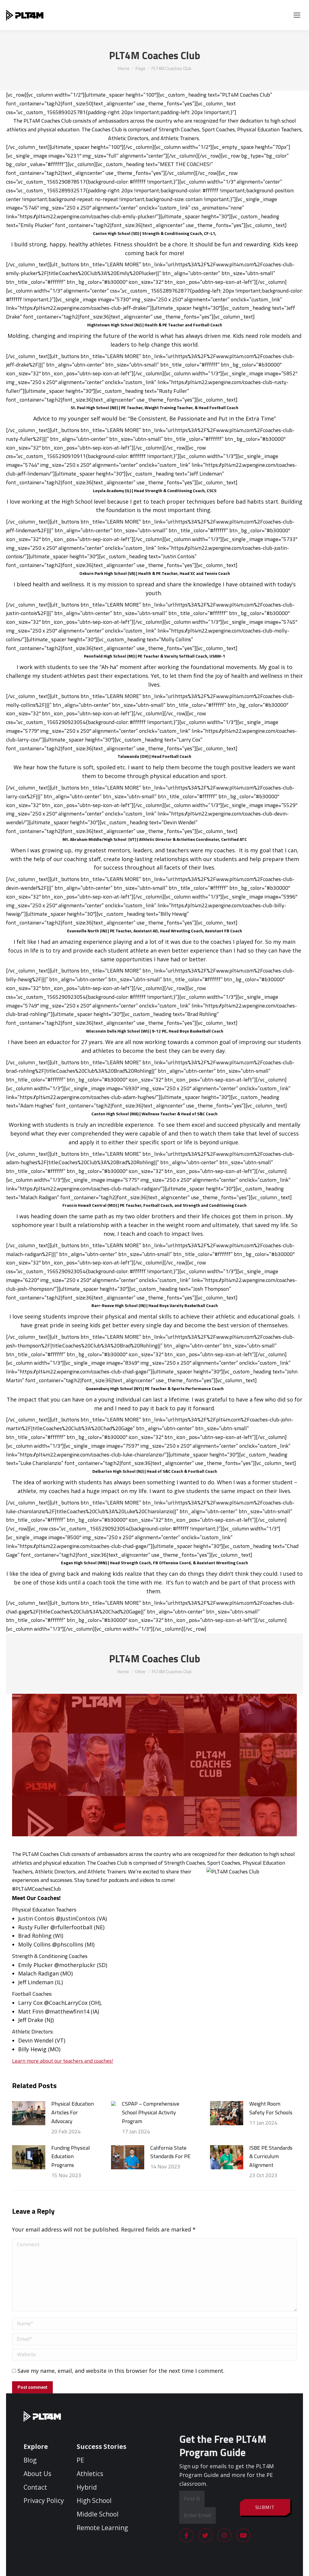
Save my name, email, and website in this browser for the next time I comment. (121, 2371)
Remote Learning (102, 2528)
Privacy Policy (44, 2501)
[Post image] (29, 2113)
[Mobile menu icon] (297, 15)
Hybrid (87, 2487)
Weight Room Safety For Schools (271, 2108)
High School (94, 2501)
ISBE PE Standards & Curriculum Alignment (271, 2156)
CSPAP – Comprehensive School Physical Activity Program (151, 2112)
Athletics (90, 2474)
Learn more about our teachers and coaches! (63, 2061)
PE (80, 2460)
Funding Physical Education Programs (71, 2156)
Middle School (98, 2514)
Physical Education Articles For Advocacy (73, 2112)
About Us (37, 2474)
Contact (35, 2487)
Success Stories (102, 2446)
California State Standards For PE (170, 2152)
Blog (30, 2460)
